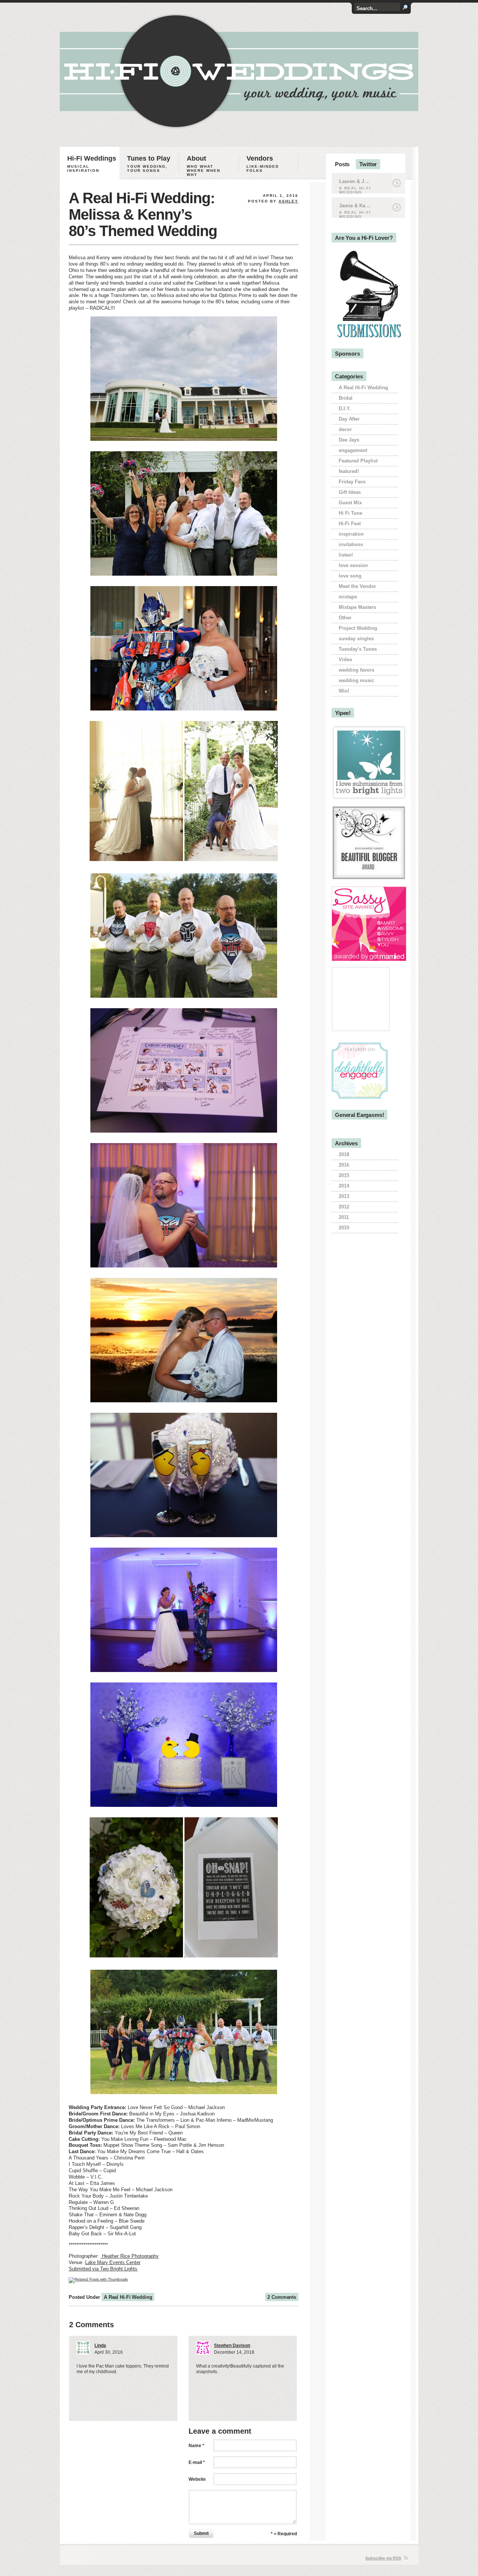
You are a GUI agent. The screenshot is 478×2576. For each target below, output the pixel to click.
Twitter (368, 164)
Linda (100, 2346)
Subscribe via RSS (383, 2558)
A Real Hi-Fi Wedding (128, 2297)
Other (345, 618)
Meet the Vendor (357, 586)
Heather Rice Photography (130, 2256)
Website (197, 2479)
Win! (344, 691)
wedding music (356, 680)
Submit (201, 2533)
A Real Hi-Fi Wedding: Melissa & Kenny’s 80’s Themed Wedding (143, 214)
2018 (344, 1154)
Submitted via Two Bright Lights (103, 2269)
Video (345, 660)
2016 (344, 1165)
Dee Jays (349, 440)
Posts (342, 164)
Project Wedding (358, 628)
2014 (344, 1186)
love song (350, 576)
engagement (353, 450)
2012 (344, 1207)
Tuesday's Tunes (358, 649)
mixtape (348, 597)
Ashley (288, 201)
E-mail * (197, 2462)
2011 (344, 1217)
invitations (351, 544)
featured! (349, 471)
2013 (344, 1196)
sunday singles (356, 639)
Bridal (346, 398)
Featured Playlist (358, 461)
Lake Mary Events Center (113, 2262)
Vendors (263, 164)
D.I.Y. (345, 408)
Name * (196, 2446)
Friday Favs (352, 482)
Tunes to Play (149, 164)
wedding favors (356, 670)
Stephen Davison (232, 2346)
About (204, 166)
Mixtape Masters (357, 607)
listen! (346, 555)
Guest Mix (350, 503)
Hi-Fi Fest (350, 524)
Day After (349, 419)
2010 (344, 1228)
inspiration (351, 534)
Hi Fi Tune (350, 513)
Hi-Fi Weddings (92, 164)
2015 (344, 1175)
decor (345, 429)
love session (353, 565)
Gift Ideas (350, 492)
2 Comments (282, 2297)
